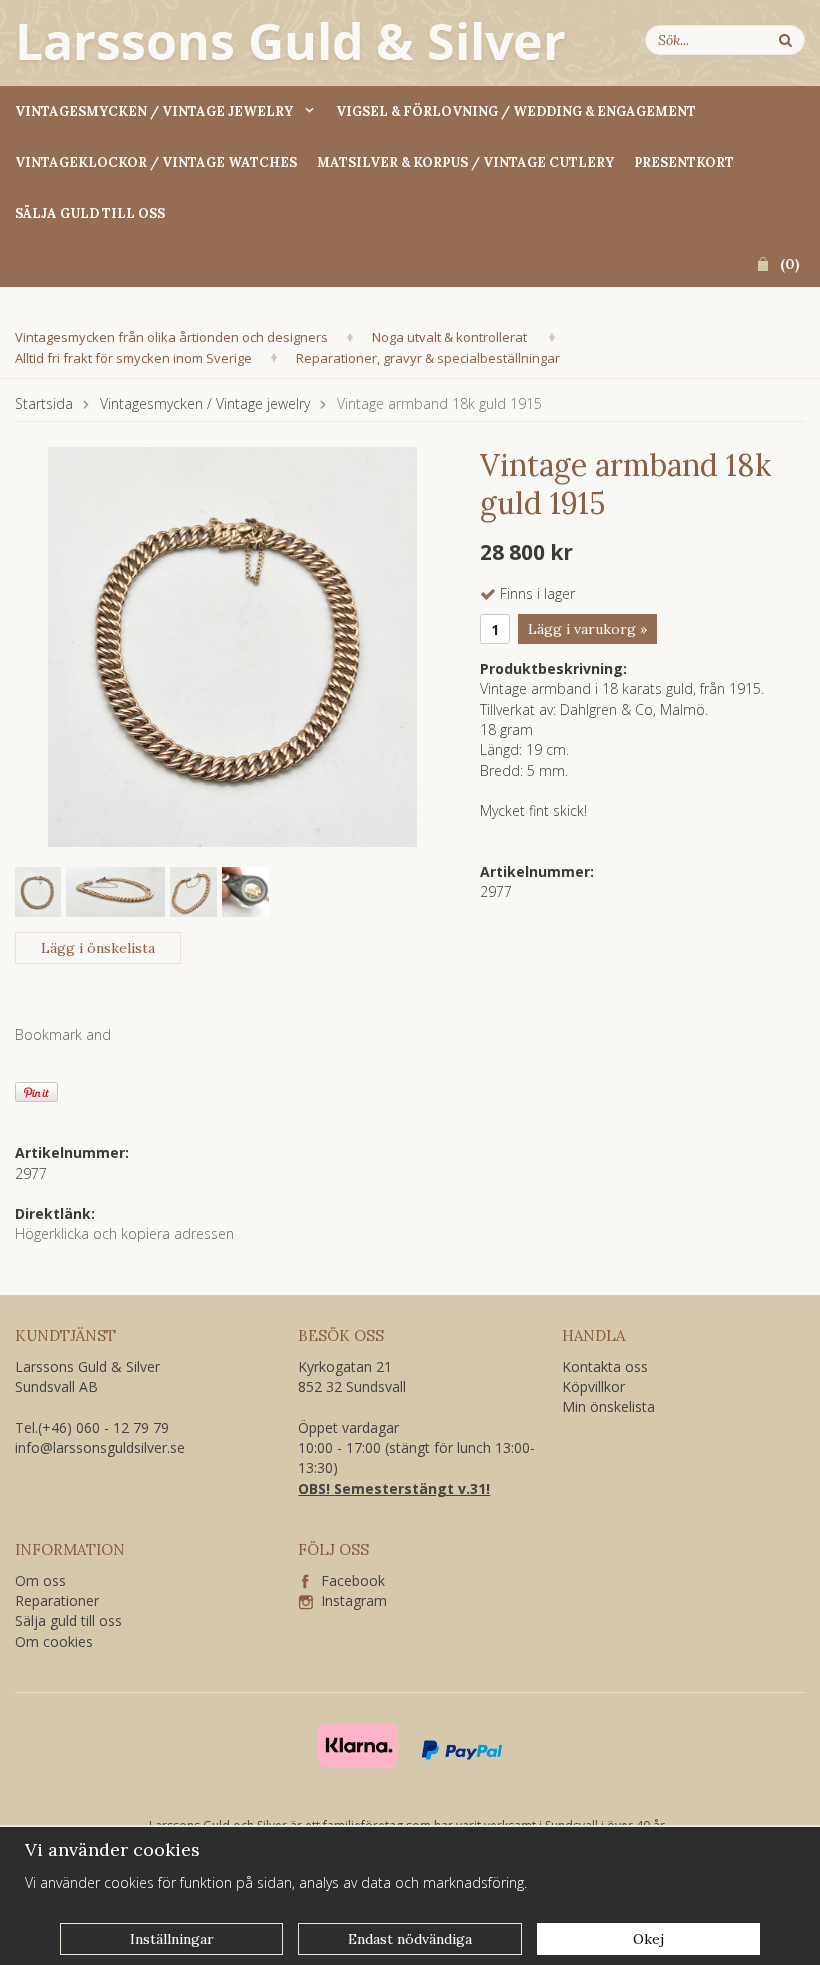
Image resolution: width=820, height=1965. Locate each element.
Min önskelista (608, 1406)
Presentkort (684, 162)
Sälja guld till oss (90, 213)
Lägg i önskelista (98, 948)
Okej (648, 1939)
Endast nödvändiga (410, 1939)
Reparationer (57, 1600)
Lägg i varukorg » (587, 629)
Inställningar (172, 1939)
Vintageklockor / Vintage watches (156, 162)
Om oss (40, 1580)
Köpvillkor (593, 1386)
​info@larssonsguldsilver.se (100, 1447)
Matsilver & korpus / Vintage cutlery (465, 162)
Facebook (347, 1580)
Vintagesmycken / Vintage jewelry (154, 111)
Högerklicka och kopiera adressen (124, 1233)
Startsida (44, 403)
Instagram (350, 1600)
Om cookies (54, 1641)
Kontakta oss (605, 1366)
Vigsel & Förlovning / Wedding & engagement (516, 111)
